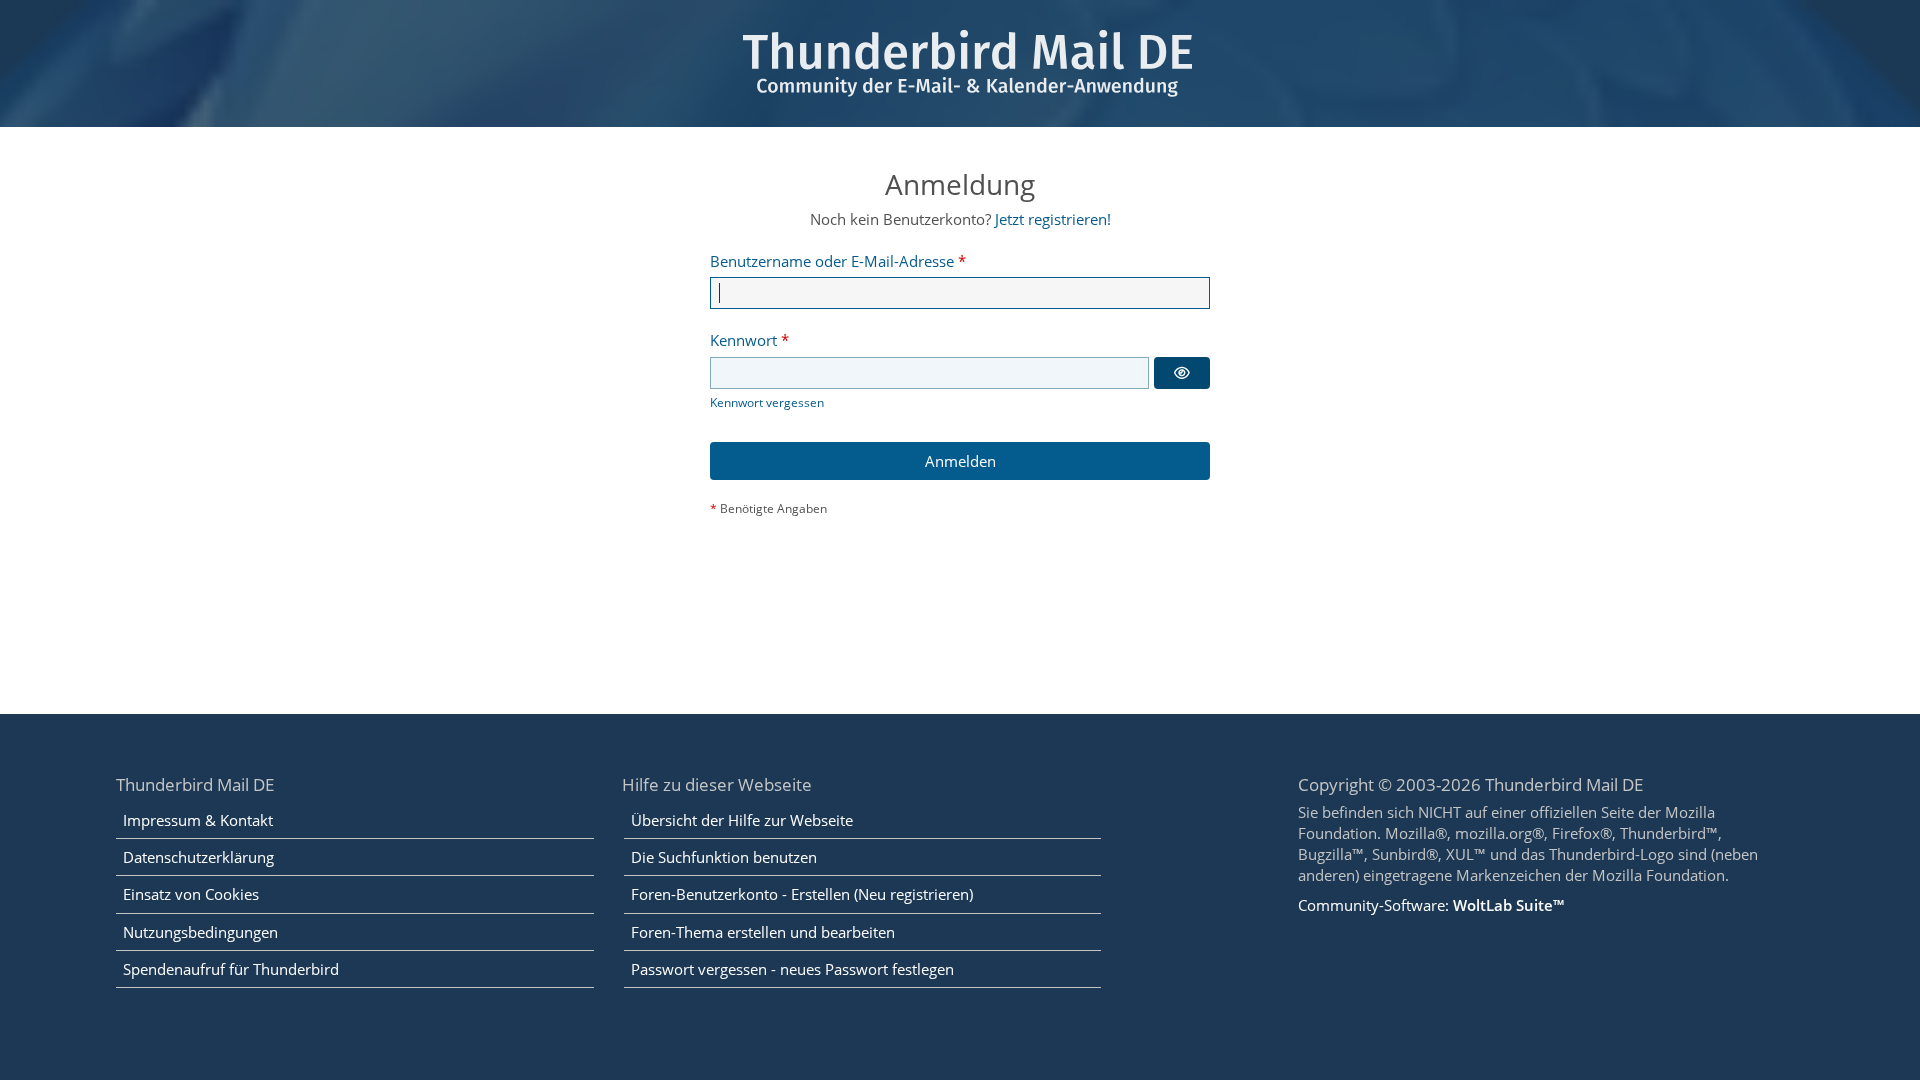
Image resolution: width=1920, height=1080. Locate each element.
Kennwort (743, 340)
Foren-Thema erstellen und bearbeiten (763, 932)
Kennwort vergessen (767, 402)
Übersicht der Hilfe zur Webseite (742, 820)
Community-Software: (1431, 905)
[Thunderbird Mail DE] (960, 63)
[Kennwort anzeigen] (1182, 373)
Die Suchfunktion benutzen (724, 857)
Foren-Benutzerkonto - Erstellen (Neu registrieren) (802, 894)
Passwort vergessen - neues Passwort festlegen (792, 969)
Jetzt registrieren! (1053, 219)
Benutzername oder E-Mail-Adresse (832, 261)
